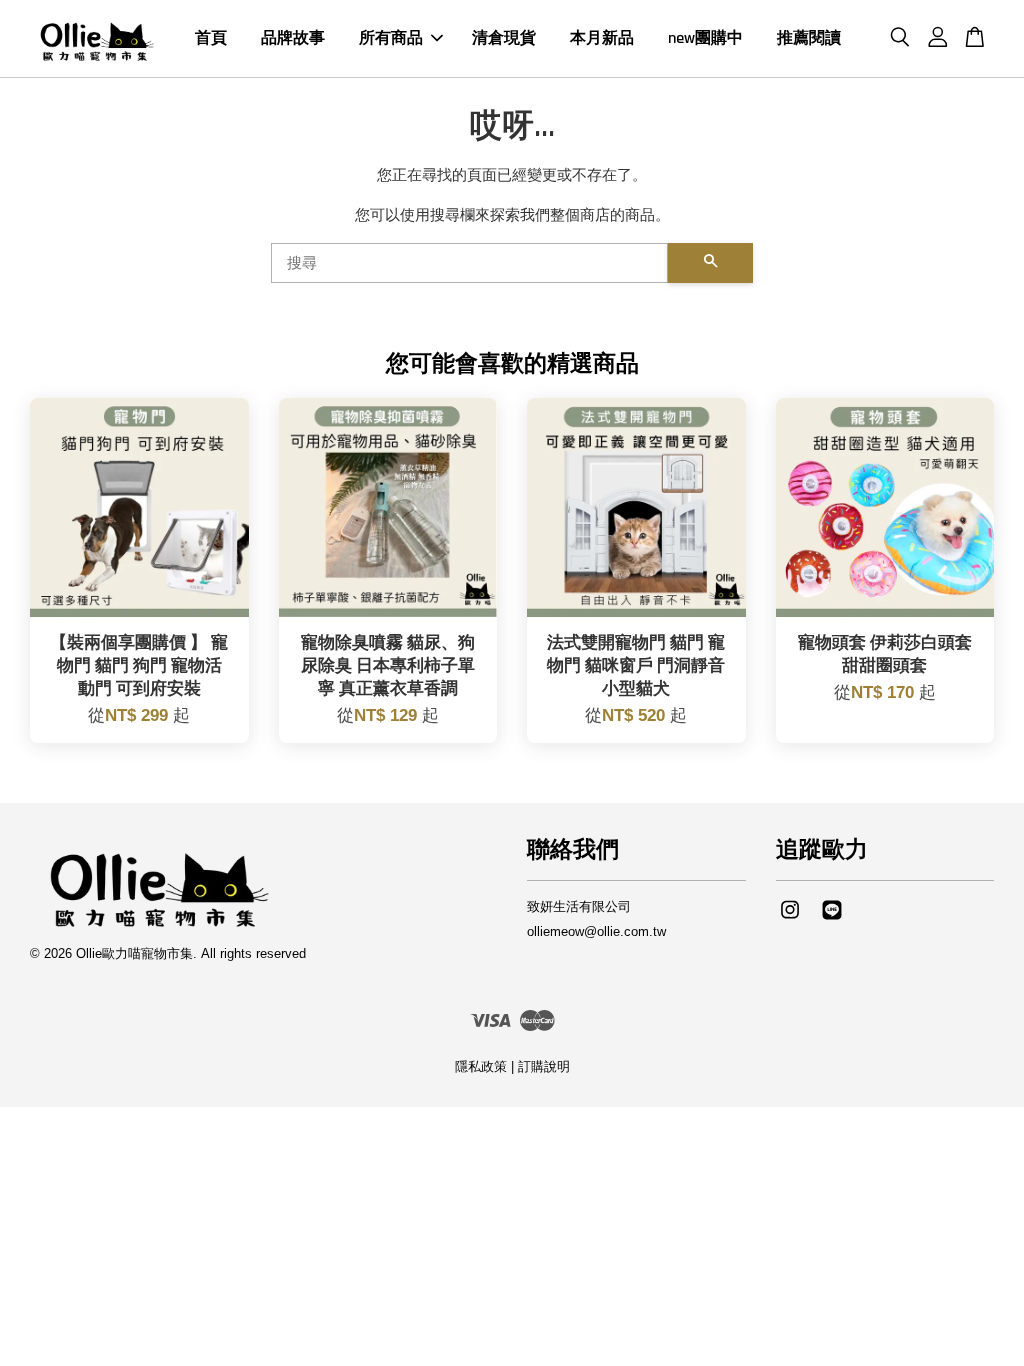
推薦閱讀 (809, 38)
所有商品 (391, 38)
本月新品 (602, 38)
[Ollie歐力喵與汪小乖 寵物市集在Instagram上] (790, 919)
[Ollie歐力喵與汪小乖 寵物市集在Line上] (832, 919)
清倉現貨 (504, 38)
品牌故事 (293, 38)
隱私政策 (481, 1066)
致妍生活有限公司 (579, 906)
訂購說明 (544, 1066)
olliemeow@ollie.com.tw (596, 931)
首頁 (211, 38)
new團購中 (705, 38)
